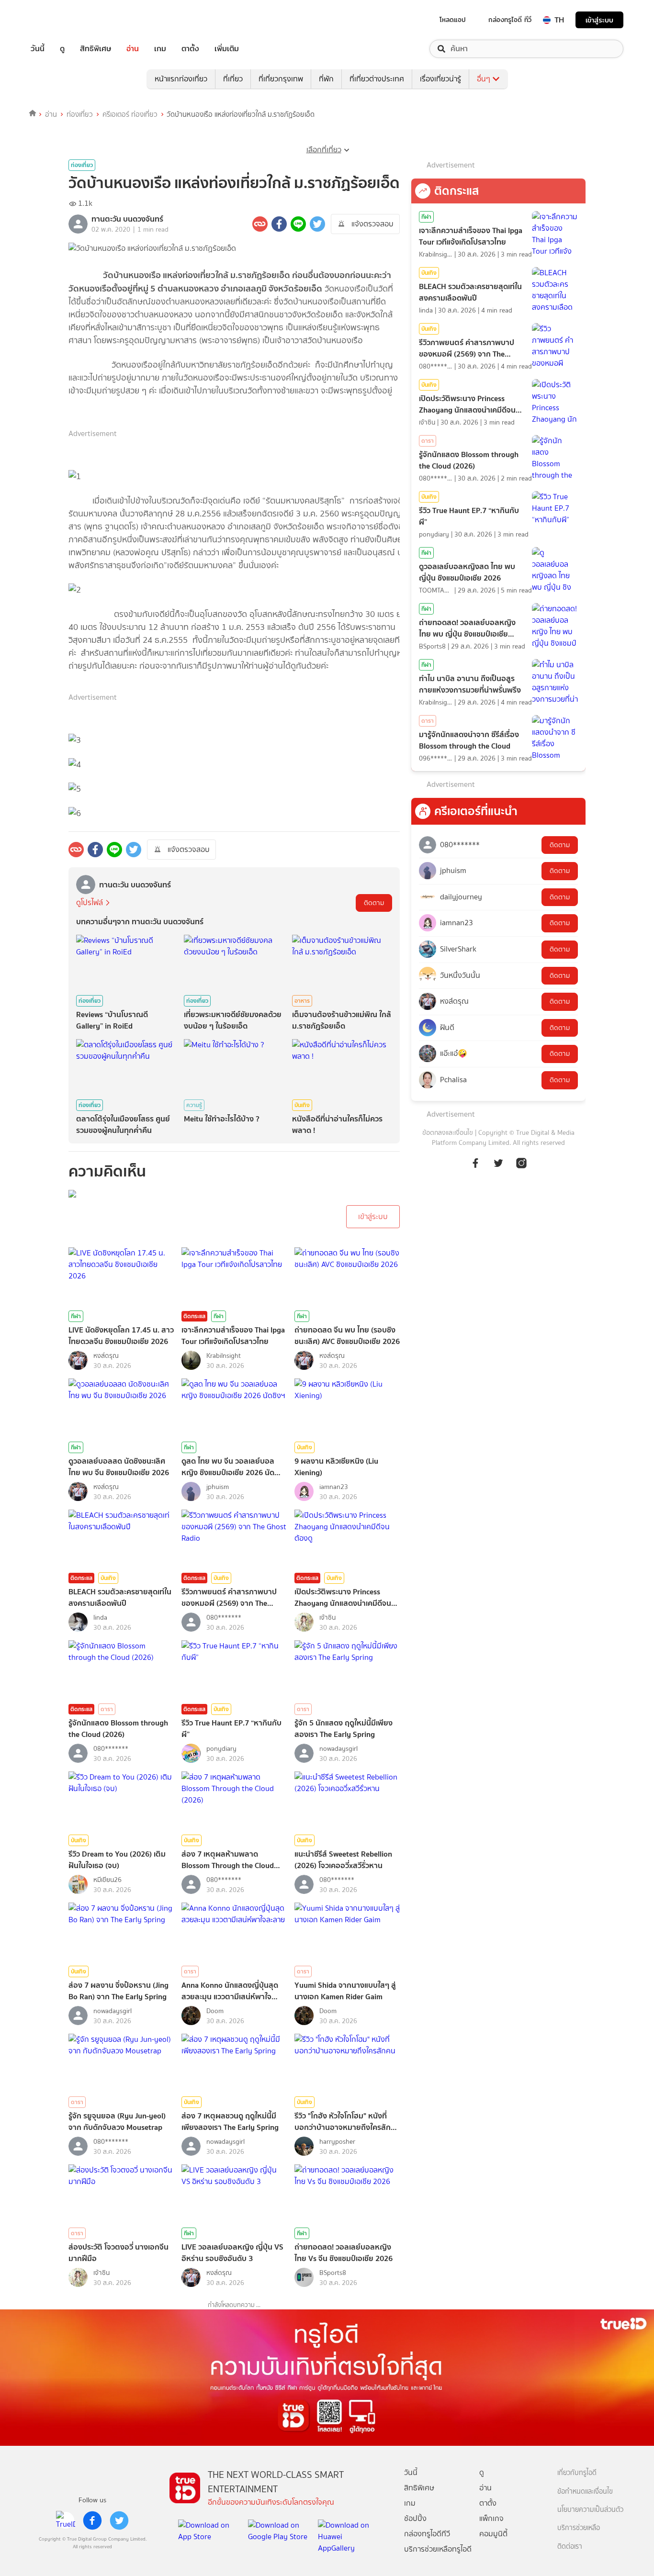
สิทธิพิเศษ (96, 49)
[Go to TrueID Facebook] (475, 1162)
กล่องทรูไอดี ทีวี (510, 20)
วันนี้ (38, 49)
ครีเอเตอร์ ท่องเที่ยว (130, 114)
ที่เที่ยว (233, 79)
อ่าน (133, 49)
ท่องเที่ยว (80, 114)
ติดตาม (374, 903)
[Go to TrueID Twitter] (498, 1162)
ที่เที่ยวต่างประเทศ (377, 79)
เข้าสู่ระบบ (599, 20)
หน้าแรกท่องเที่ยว (181, 79)
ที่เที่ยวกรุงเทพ (281, 79)
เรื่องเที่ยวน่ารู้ (440, 79)
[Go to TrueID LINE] (521, 1162)
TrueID (59, 20)
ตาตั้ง (190, 49)
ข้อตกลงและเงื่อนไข (448, 1133)
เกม (160, 49)
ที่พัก (326, 79)
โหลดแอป (453, 20)
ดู (62, 49)
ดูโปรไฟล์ (90, 902)
